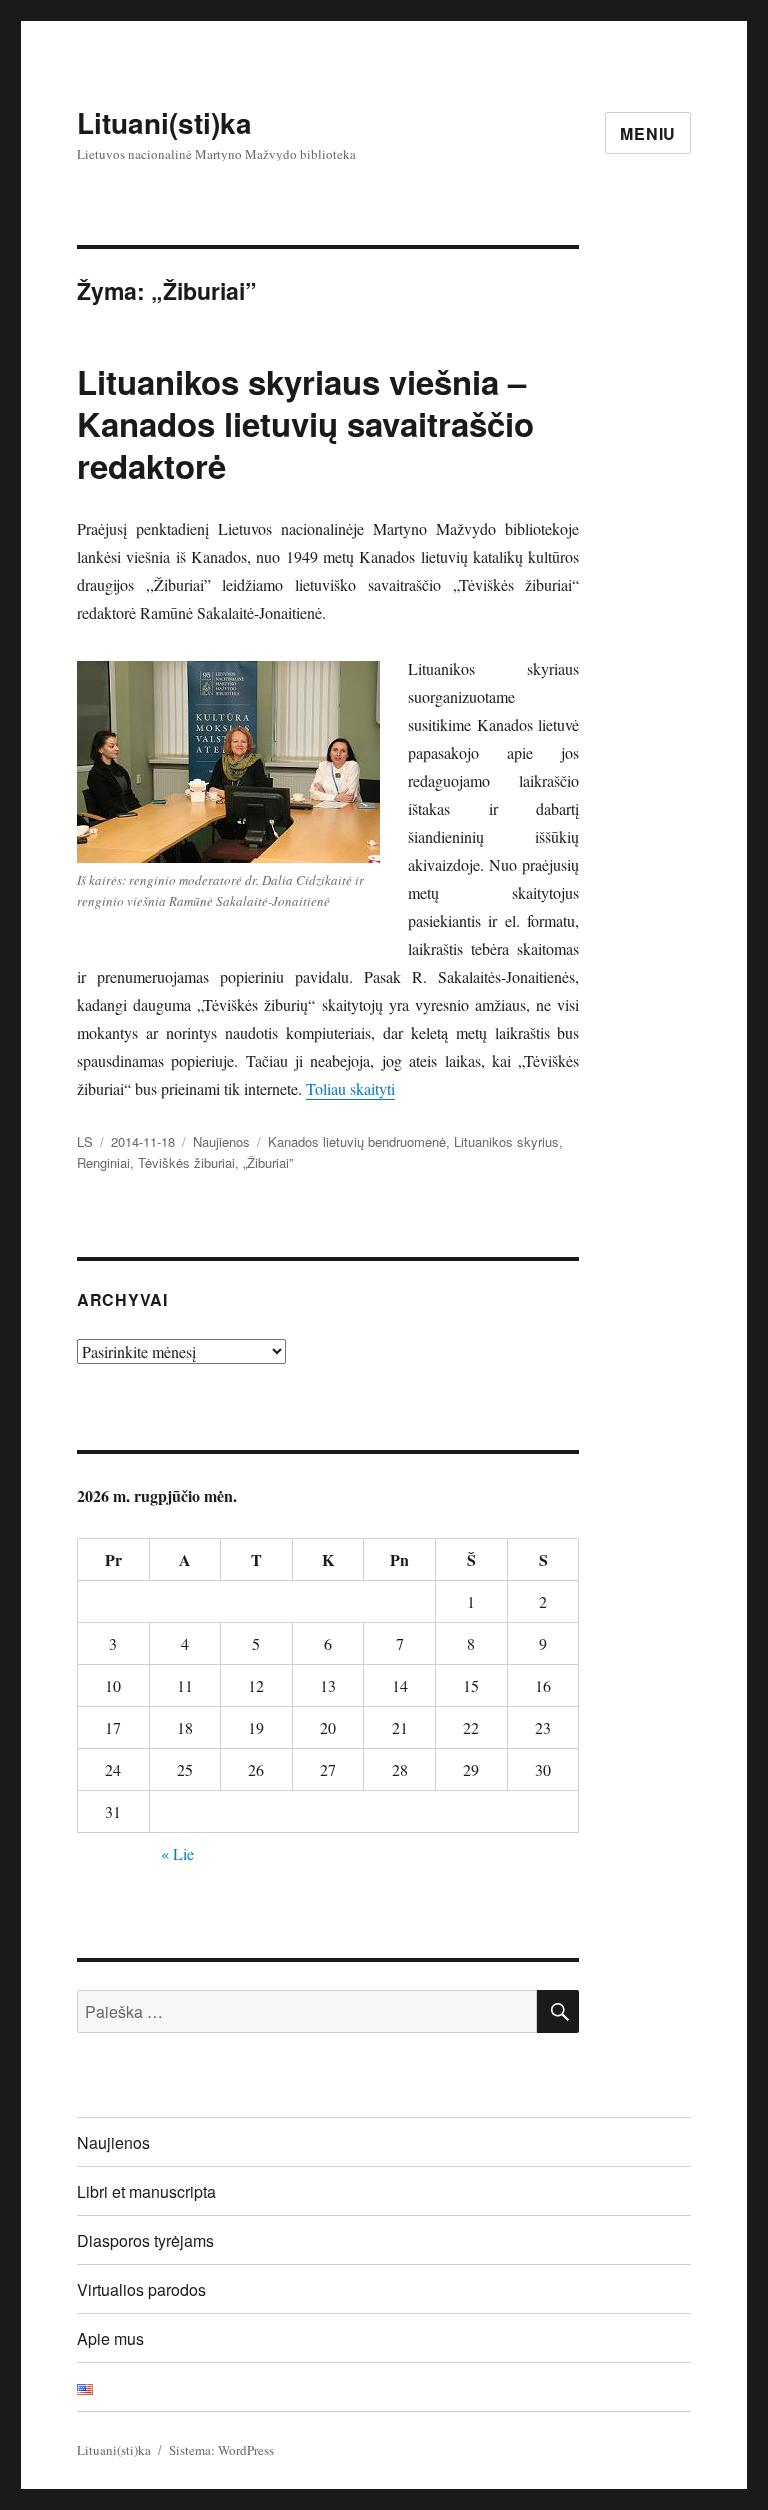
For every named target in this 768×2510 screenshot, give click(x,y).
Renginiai (103, 1162)
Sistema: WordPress (221, 2450)
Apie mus (110, 2338)
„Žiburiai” (268, 1162)
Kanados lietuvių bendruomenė (357, 1141)
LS (85, 1141)
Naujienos (221, 1141)
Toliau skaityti (350, 1088)
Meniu (648, 133)
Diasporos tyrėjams (145, 2240)
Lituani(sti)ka (164, 122)
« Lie (177, 1853)
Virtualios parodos (141, 2289)
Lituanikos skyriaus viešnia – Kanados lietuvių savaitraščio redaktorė (305, 423)
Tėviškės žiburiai (186, 1162)
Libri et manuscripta (146, 2191)
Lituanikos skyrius (506, 1141)
